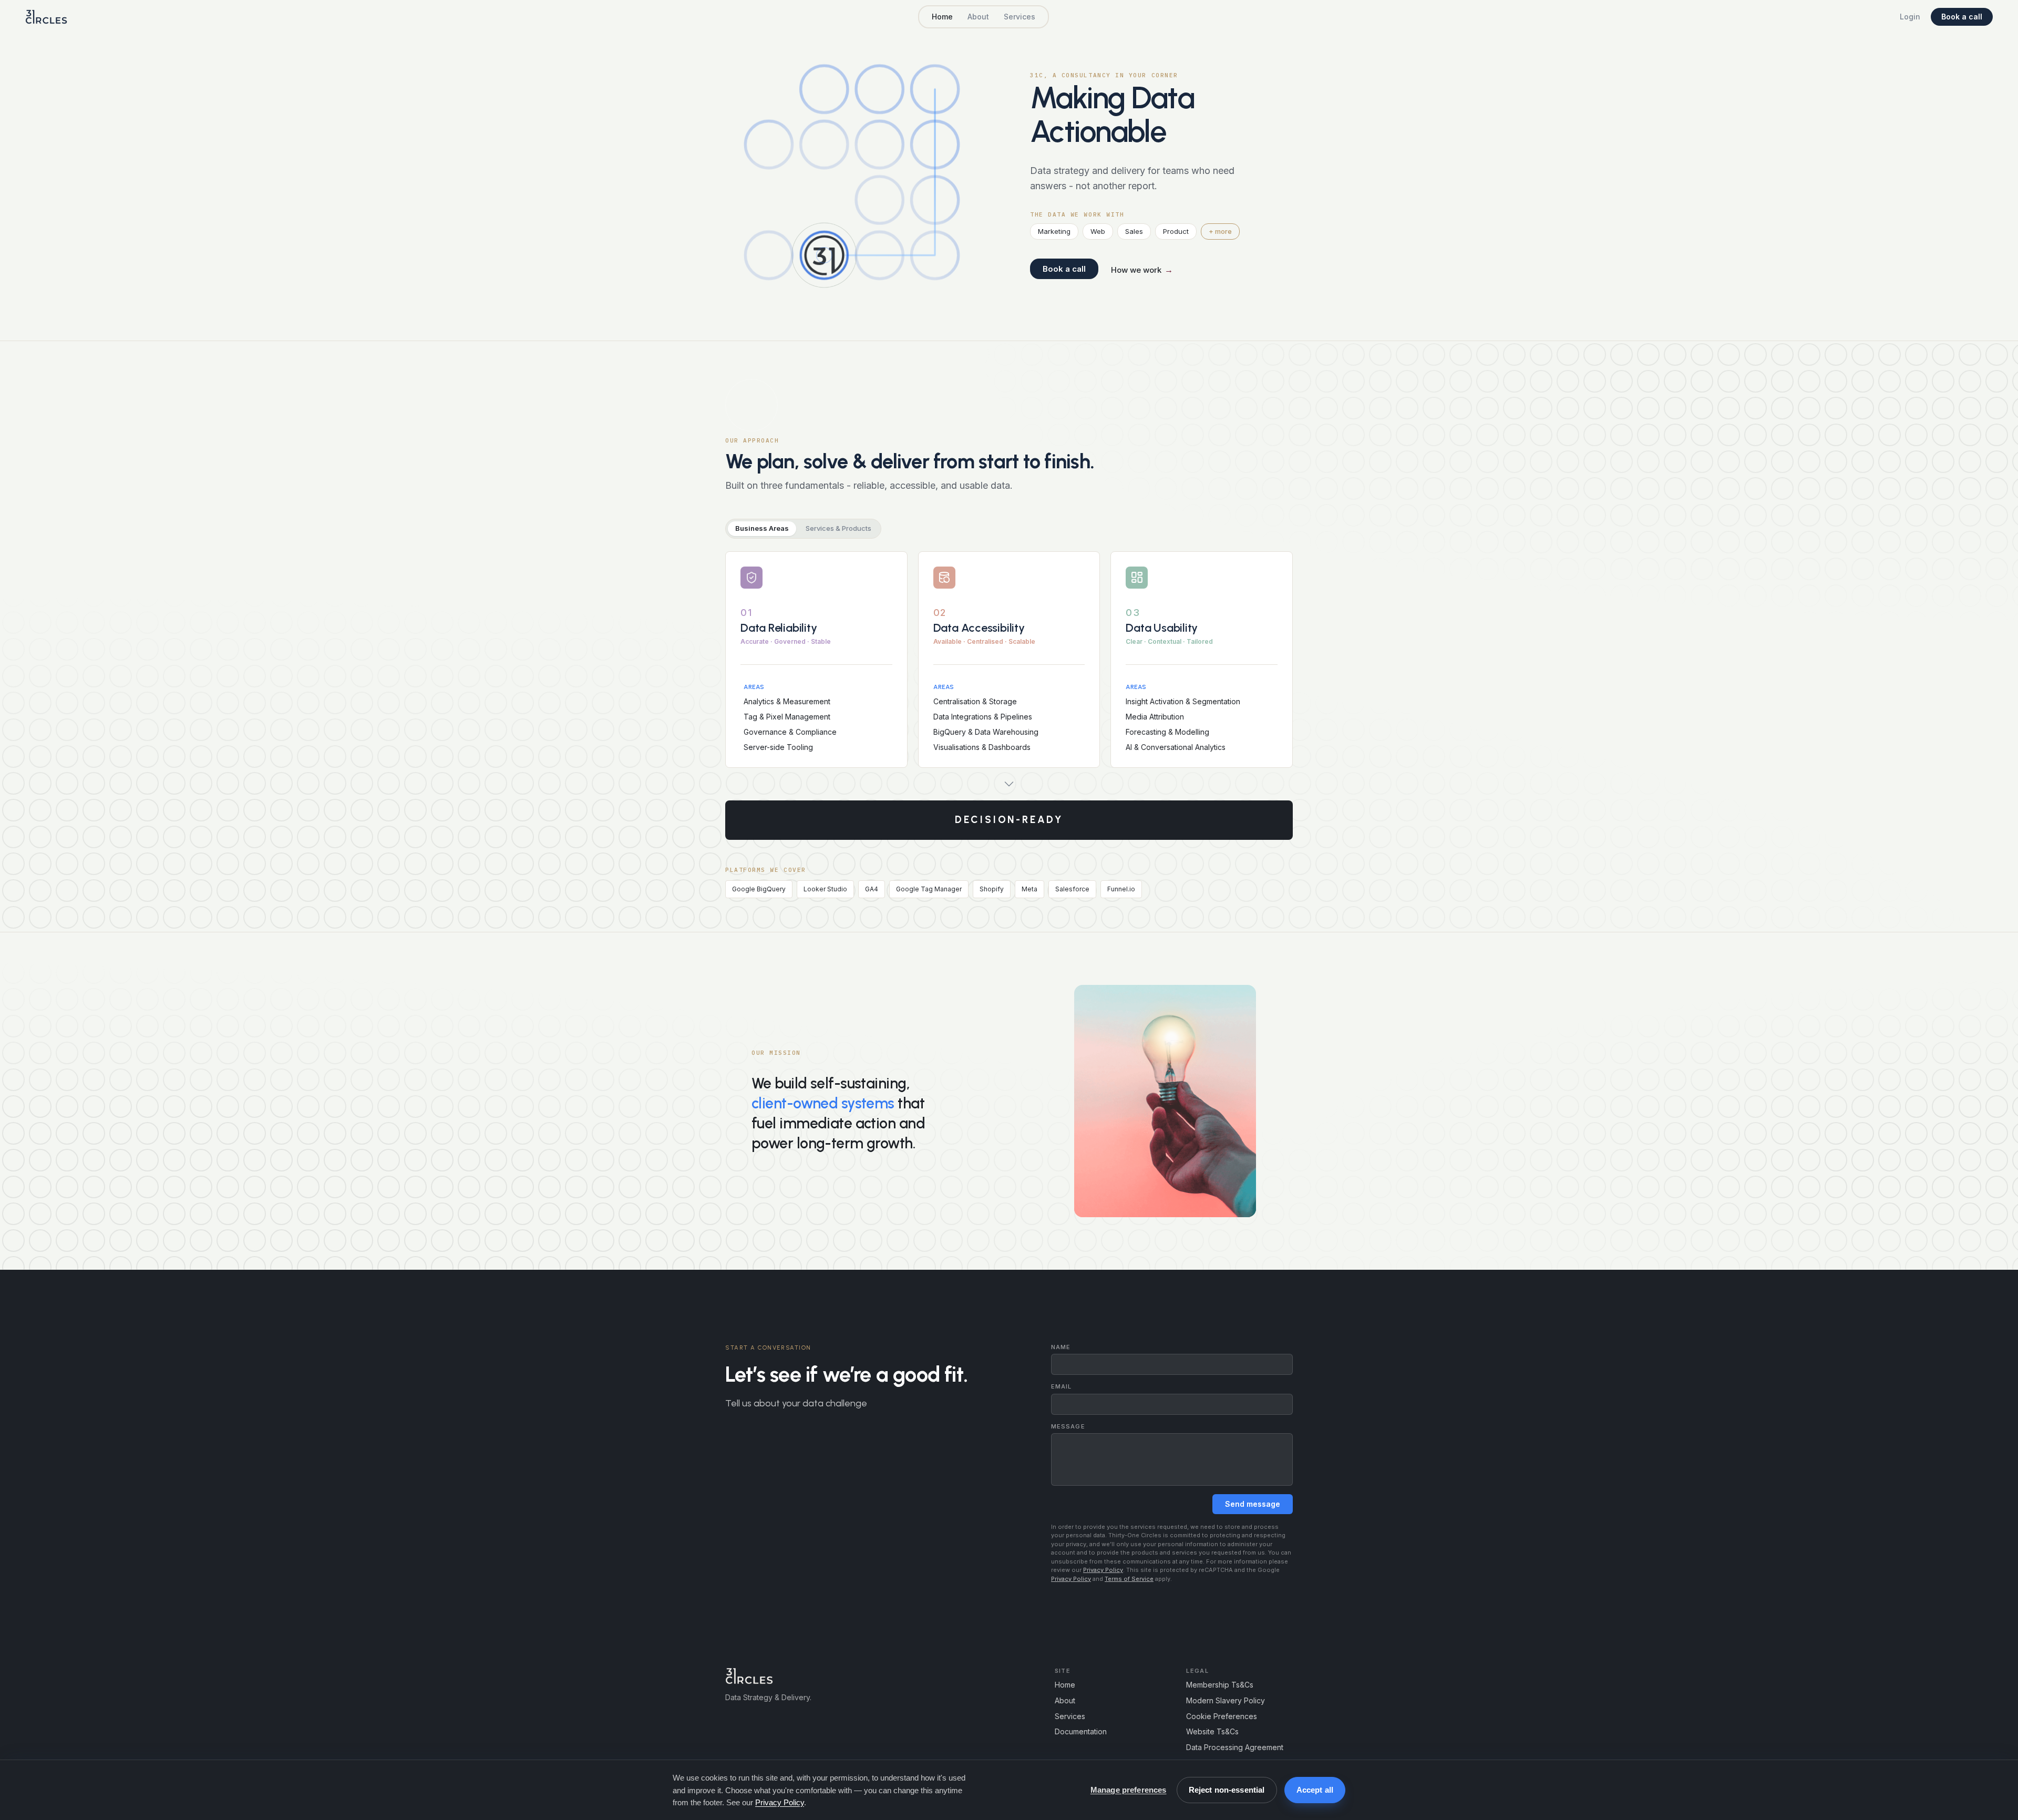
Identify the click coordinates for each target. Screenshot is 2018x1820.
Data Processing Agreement (1235, 1747)
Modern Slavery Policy (1226, 1700)
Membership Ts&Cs (1220, 1685)
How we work (1142, 270)
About (978, 17)
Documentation (1081, 1731)
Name (1061, 1347)
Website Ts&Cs (1212, 1731)
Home (942, 17)
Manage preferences (1129, 1790)
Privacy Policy (1103, 1570)
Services (1020, 17)
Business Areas (762, 528)
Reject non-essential (1227, 1790)
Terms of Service (1129, 1579)
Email (1062, 1387)
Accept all (1315, 1790)
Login (1910, 17)
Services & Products (838, 528)
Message (1068, 1427)
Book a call (1962, 17)
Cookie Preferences (1222, 1716)
